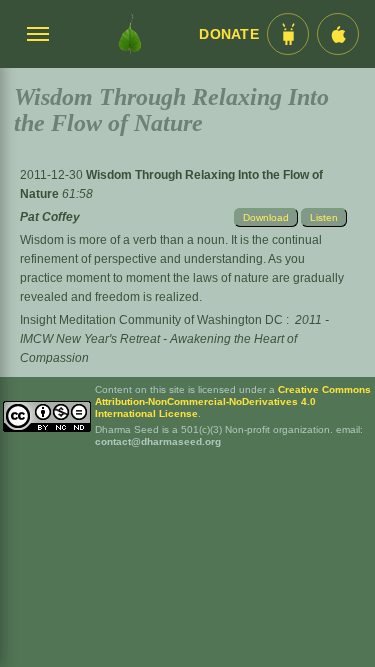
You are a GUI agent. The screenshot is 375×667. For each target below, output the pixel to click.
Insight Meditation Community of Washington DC (151, 320)
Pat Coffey (50, 217)
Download (266, 217)
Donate (229, 34)
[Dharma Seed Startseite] (129, 34)
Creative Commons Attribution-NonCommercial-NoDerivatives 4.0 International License (233, 401)
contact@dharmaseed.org (158, 441)
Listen (324, 217)
